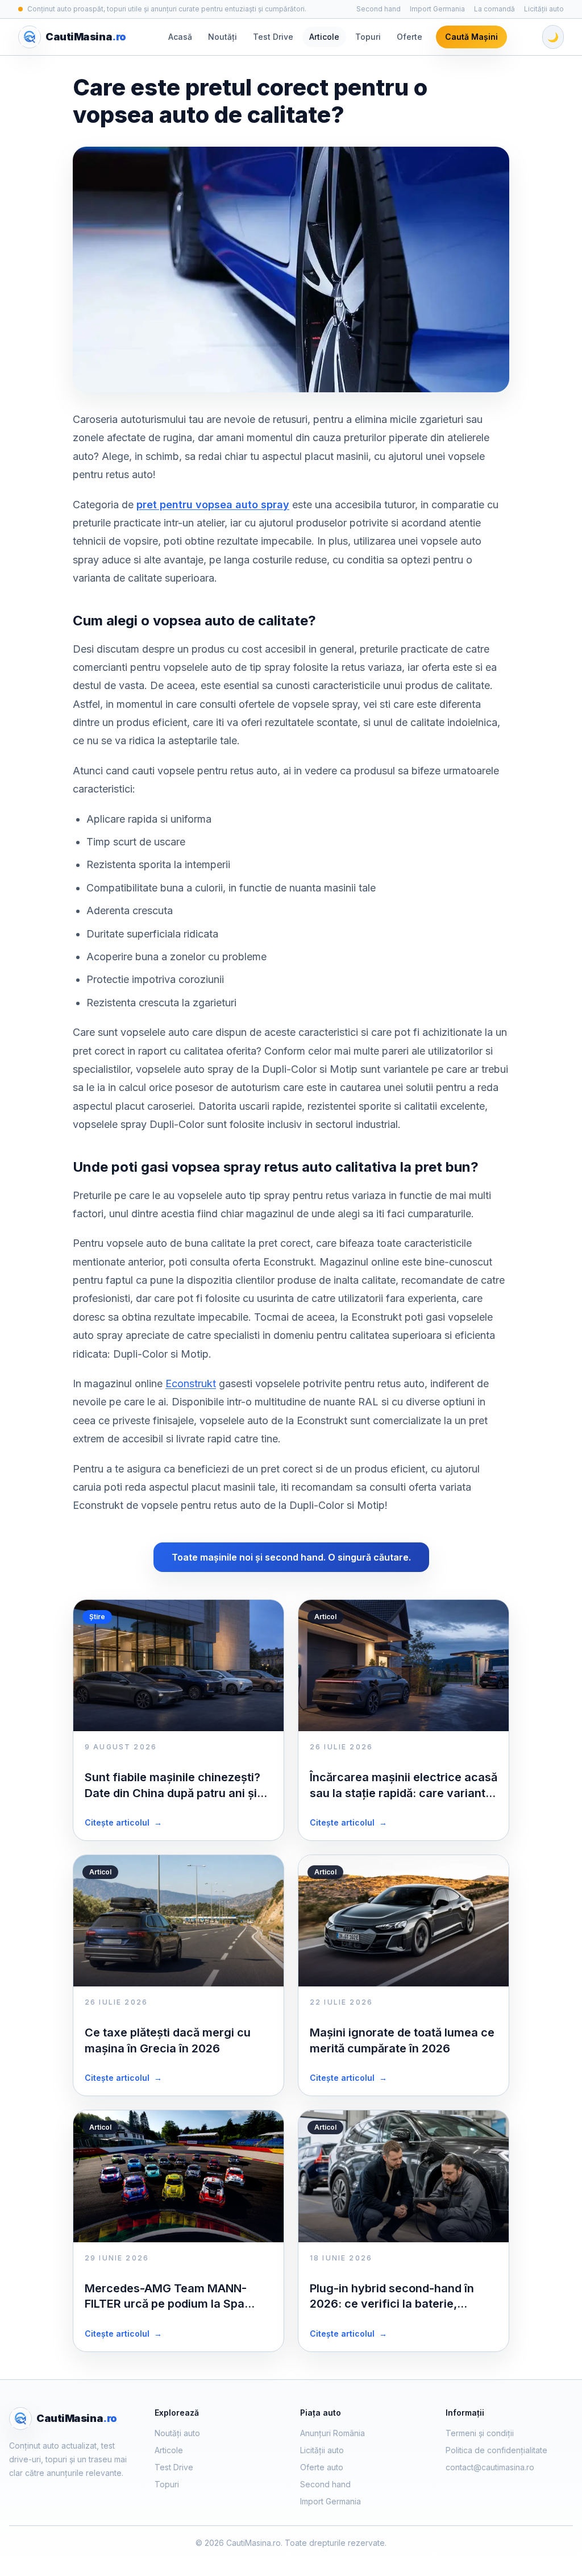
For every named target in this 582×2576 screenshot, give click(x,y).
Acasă (180, 37)
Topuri (368, 37)
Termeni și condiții (480, 2433)
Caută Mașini (471, 37)
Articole (324, 37)
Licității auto (544, 9)
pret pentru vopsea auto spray (213, 505)
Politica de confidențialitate (496, 2450)
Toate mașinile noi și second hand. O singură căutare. (291, 1557)
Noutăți (223, 37)
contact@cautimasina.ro (490, 2467)
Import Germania (437, 9)
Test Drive (273, 37)
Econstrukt (191, 1384)
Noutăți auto (177, 2433)
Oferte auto (322, 2467)
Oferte (410, 37)
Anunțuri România (332, 2433)
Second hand (379, 9)
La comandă (494, 9)
